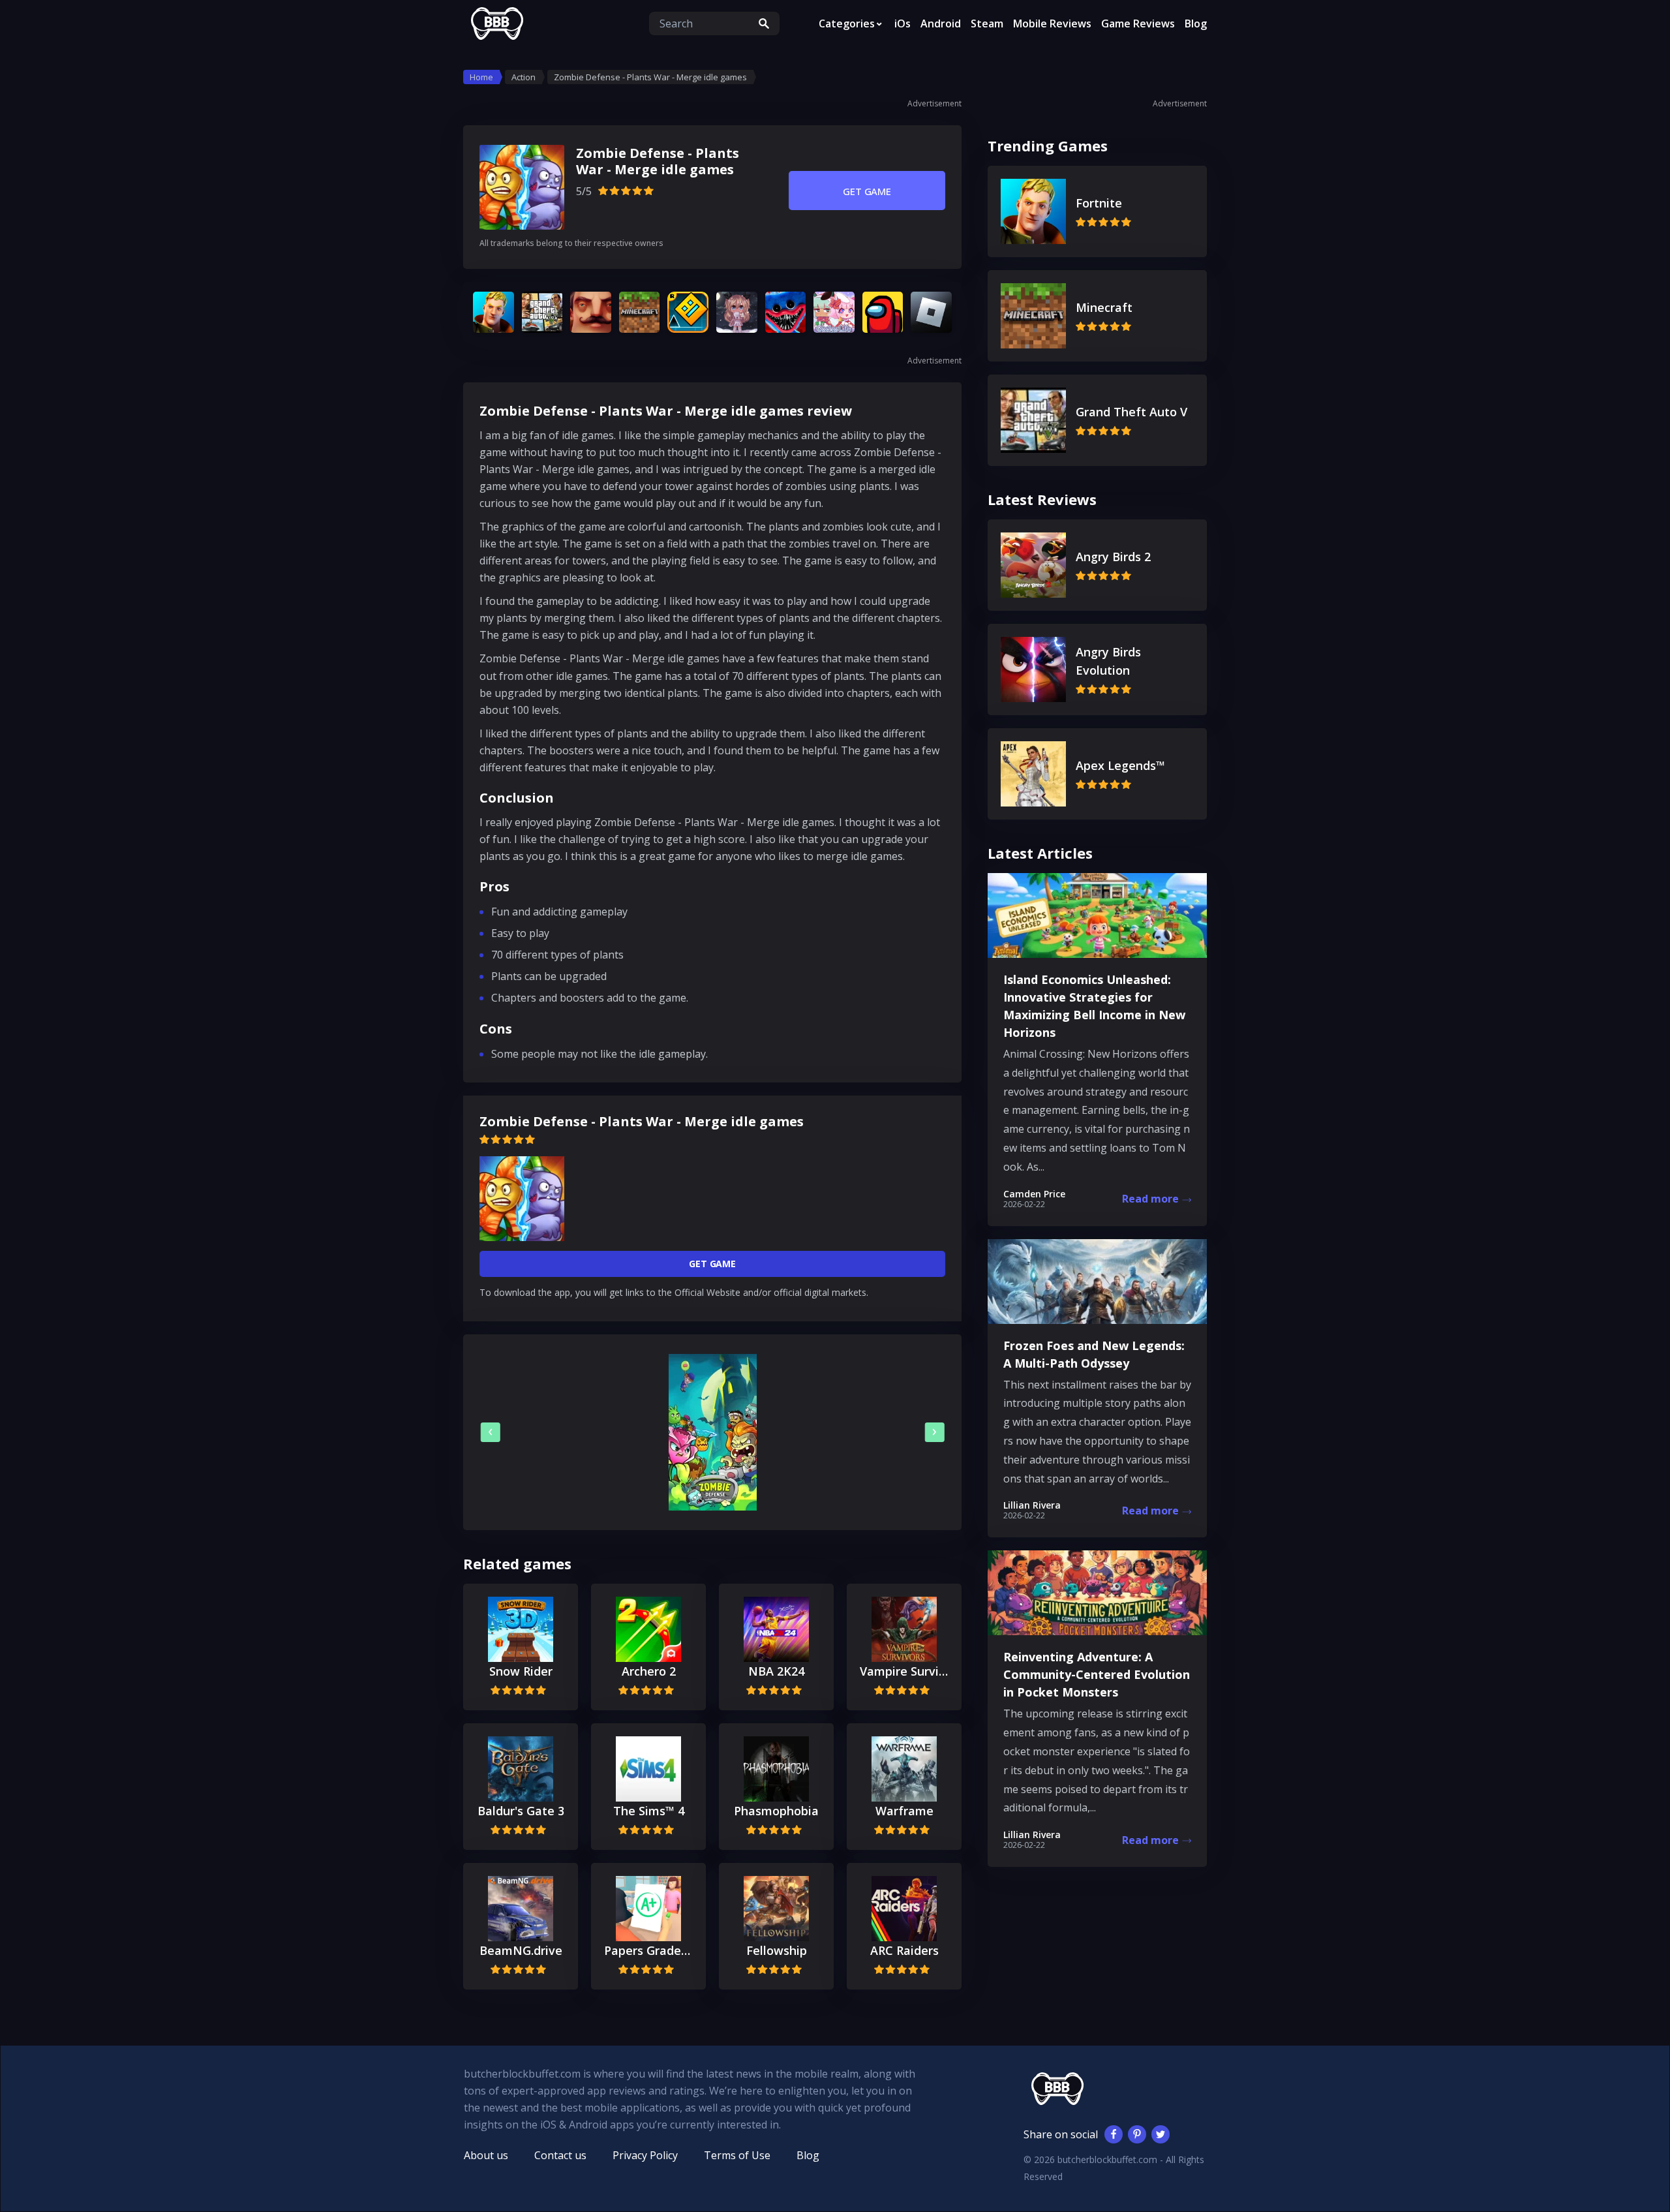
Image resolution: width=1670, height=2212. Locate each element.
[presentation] (491, 1432)
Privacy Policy (645, 2155)
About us (486, 2155)
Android (941, 23)
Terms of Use (737, 2155)
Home (481, 77)
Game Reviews (1138, 23)
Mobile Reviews (1052, 23)
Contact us (560, 2155)
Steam (987, 23)
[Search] (764, 23)
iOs (903, 23)
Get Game (867, 191)
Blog (1196, 23)
